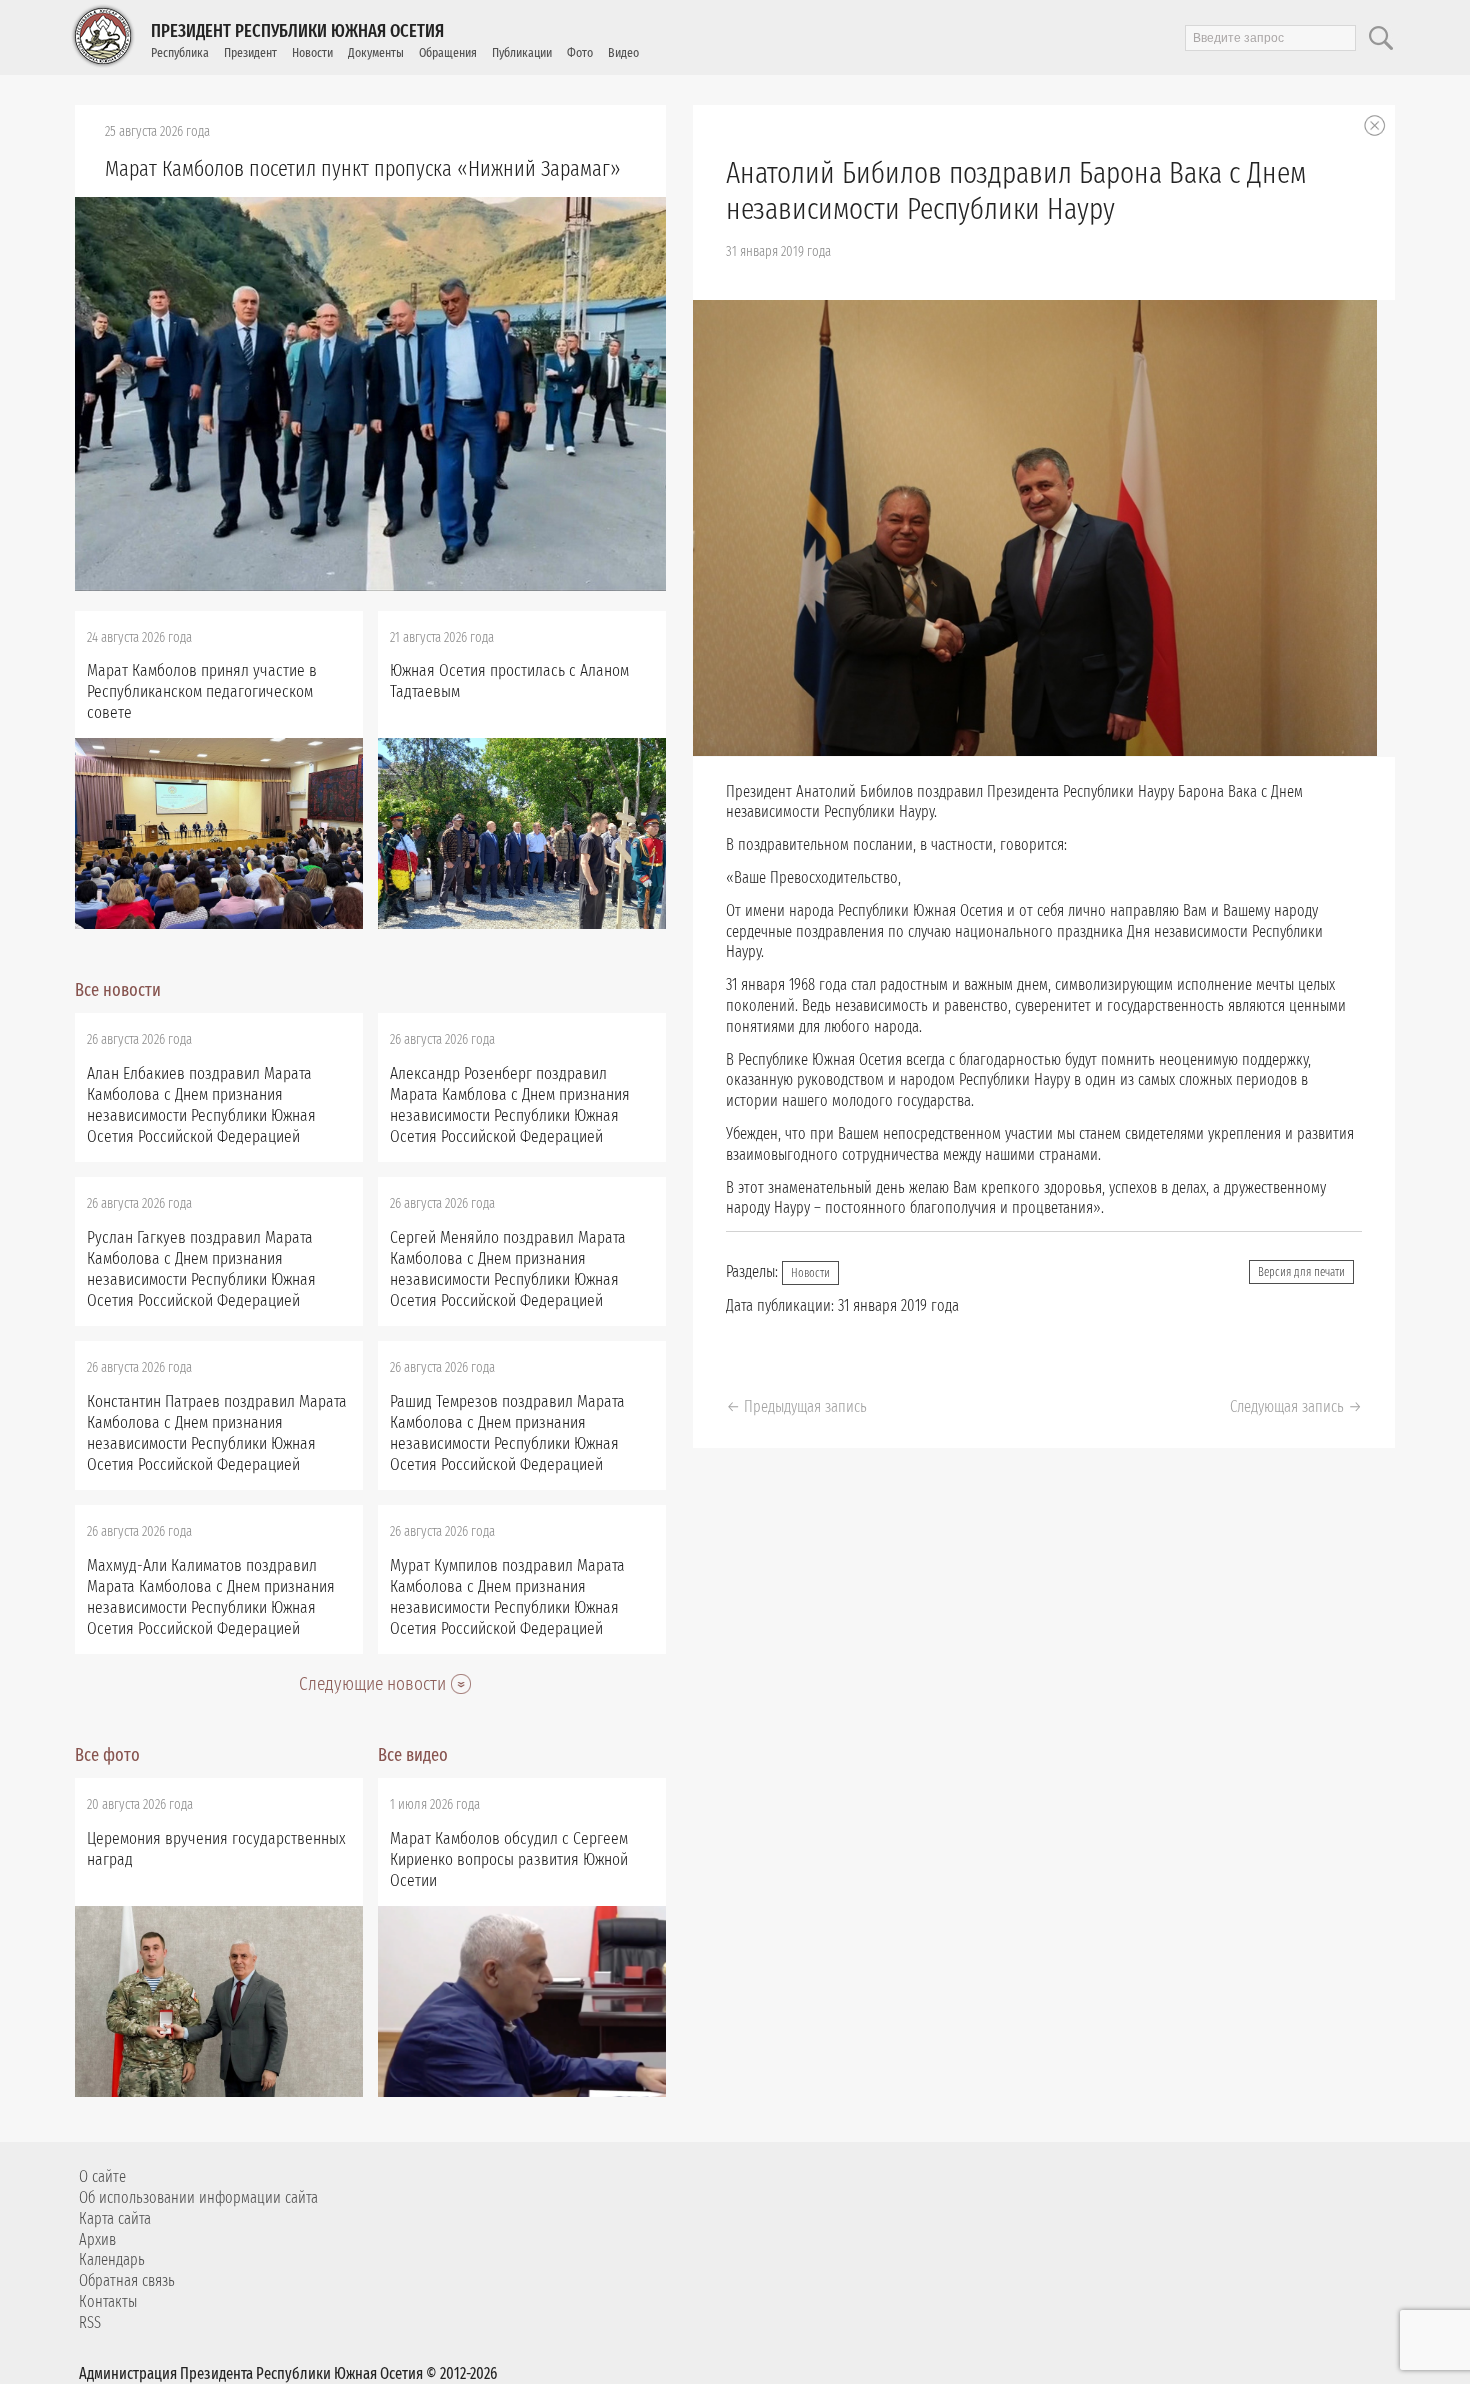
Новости (312, 52)
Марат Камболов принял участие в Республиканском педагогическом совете (202, 691)
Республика (180, 52)
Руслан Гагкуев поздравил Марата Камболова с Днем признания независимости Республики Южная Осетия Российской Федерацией (201, 1269)
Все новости (118, 990)
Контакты (108, 2301)
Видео (623, 52)
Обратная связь (127, 2280)
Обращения (448, 52)
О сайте (102, 2176)
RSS (90, 2322)
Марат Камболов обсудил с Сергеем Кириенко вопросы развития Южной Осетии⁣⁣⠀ (509, 1859)
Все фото (107, 1755)
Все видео (413, 1755)
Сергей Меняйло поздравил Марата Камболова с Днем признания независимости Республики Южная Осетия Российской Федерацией (508, 1269)
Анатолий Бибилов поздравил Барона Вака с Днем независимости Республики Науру (1016, 191)
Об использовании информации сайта (198, 2197)
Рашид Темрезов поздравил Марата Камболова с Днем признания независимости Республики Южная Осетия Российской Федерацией (507, 1433)
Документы (376, 52)
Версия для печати (1301, 1272)
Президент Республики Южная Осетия (297, 31)
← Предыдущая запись (796, 1406)
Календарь (112, 2259)
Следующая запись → (1296, 1406)
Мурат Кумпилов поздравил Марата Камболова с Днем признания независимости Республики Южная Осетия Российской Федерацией (507, 1597)
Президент (250, 52)
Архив (97, 2239)
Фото (580, 52)
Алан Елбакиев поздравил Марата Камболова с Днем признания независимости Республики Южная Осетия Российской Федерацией (201, 1105)
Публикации (522, 52)
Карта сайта (115, 2218)
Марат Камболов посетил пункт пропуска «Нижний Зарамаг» (363, 168)
